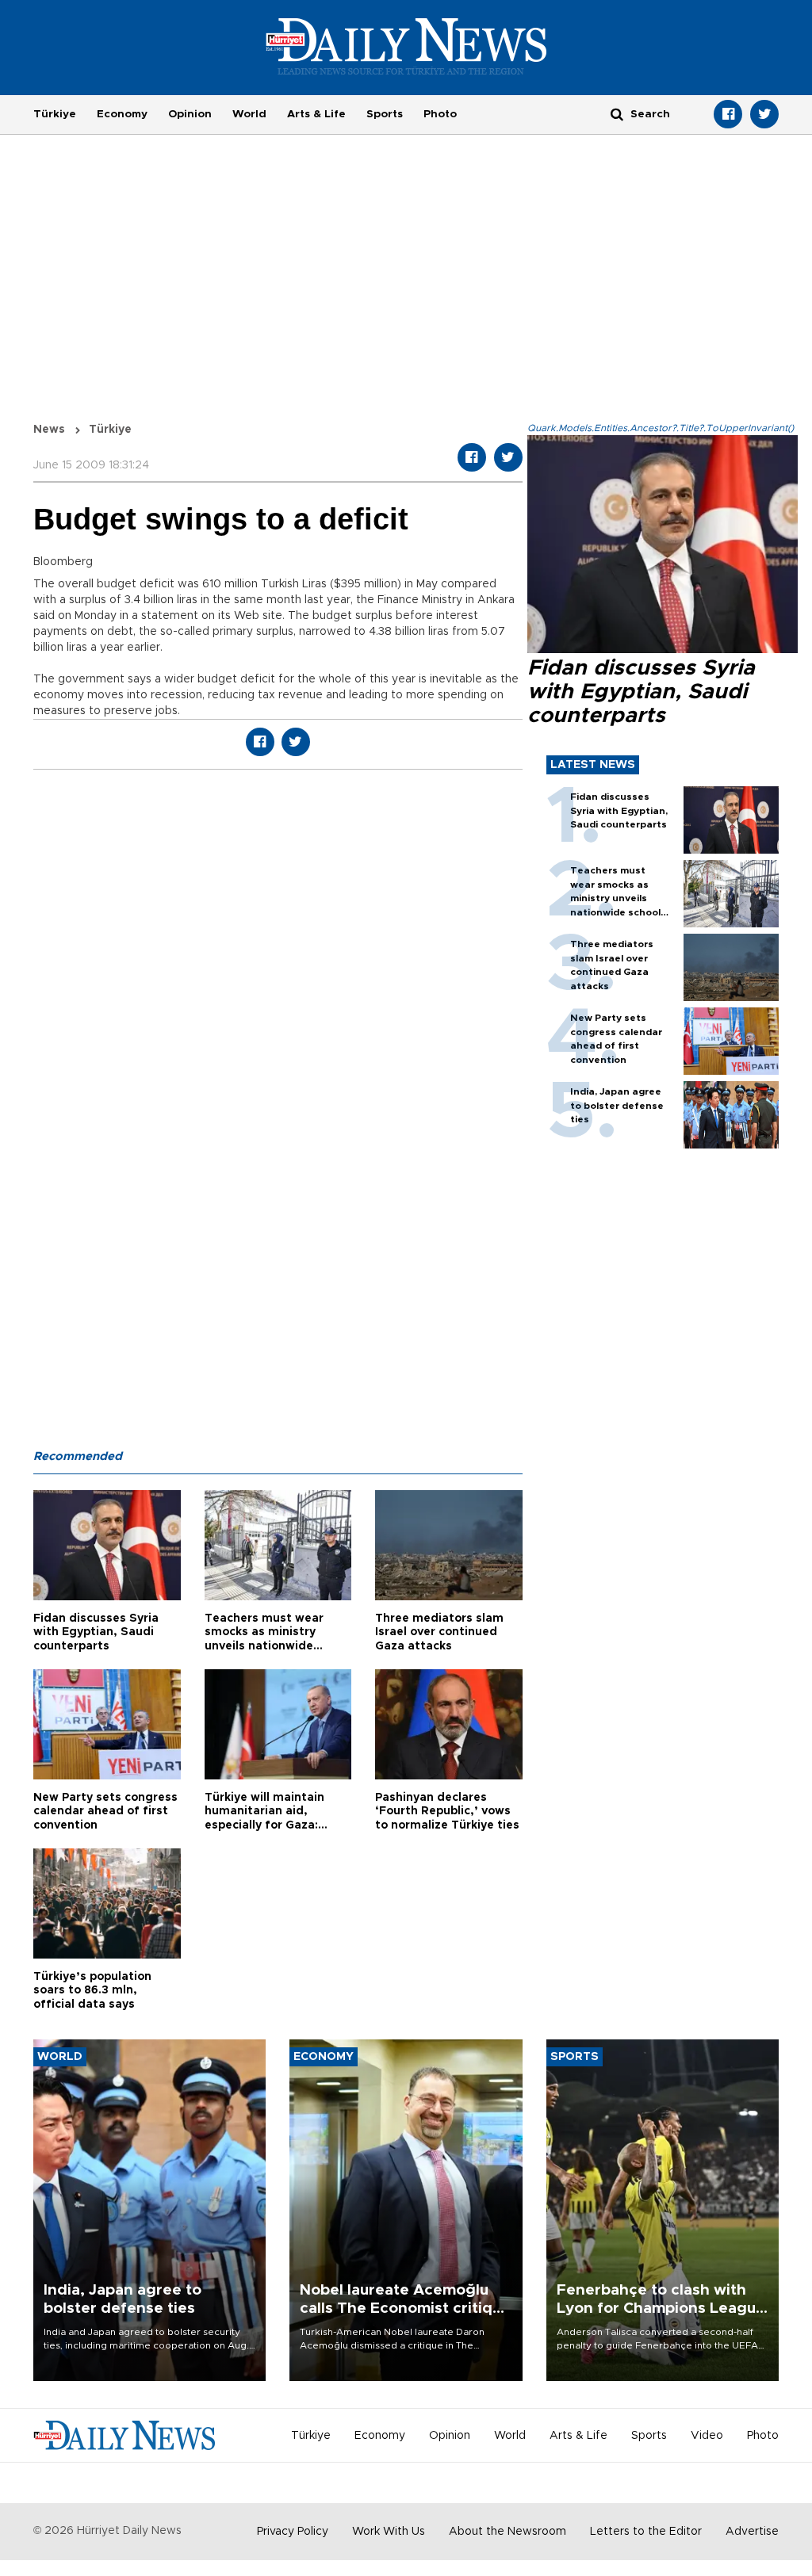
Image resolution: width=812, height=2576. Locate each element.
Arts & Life (316, 114)
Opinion (190, 114)
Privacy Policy (293, 2532)
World (249, 114)
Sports (385, 114)
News (49, 430)
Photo (440, 114)
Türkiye (55, 114)
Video (707, 2436)
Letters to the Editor (646, 2532)
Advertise (752, 2532)
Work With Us (389, 2532)
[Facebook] (728, 114)
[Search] (617, 114)
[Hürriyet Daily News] (406, 46)
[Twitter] (764, 114)
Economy (122, 114)
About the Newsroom (507, 2532)
